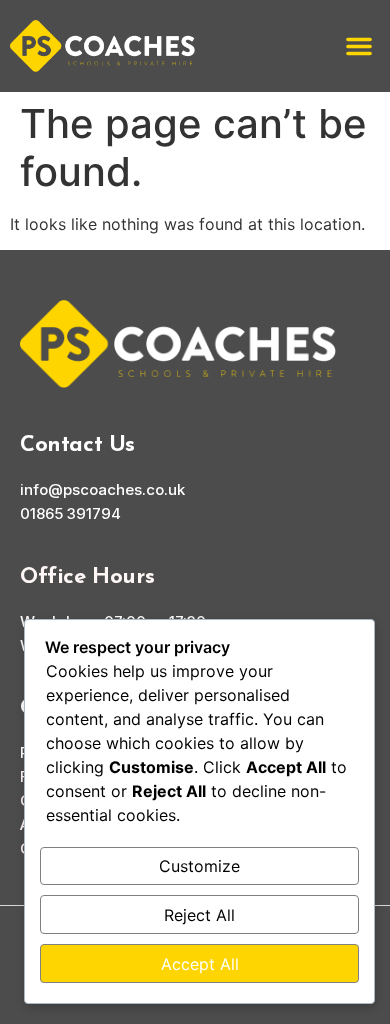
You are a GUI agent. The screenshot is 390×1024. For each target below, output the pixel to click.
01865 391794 (70, 513)
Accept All (200, 964)
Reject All (199, 915)
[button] (359, 46)
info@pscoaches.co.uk (102, 489)
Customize (199, 866)
